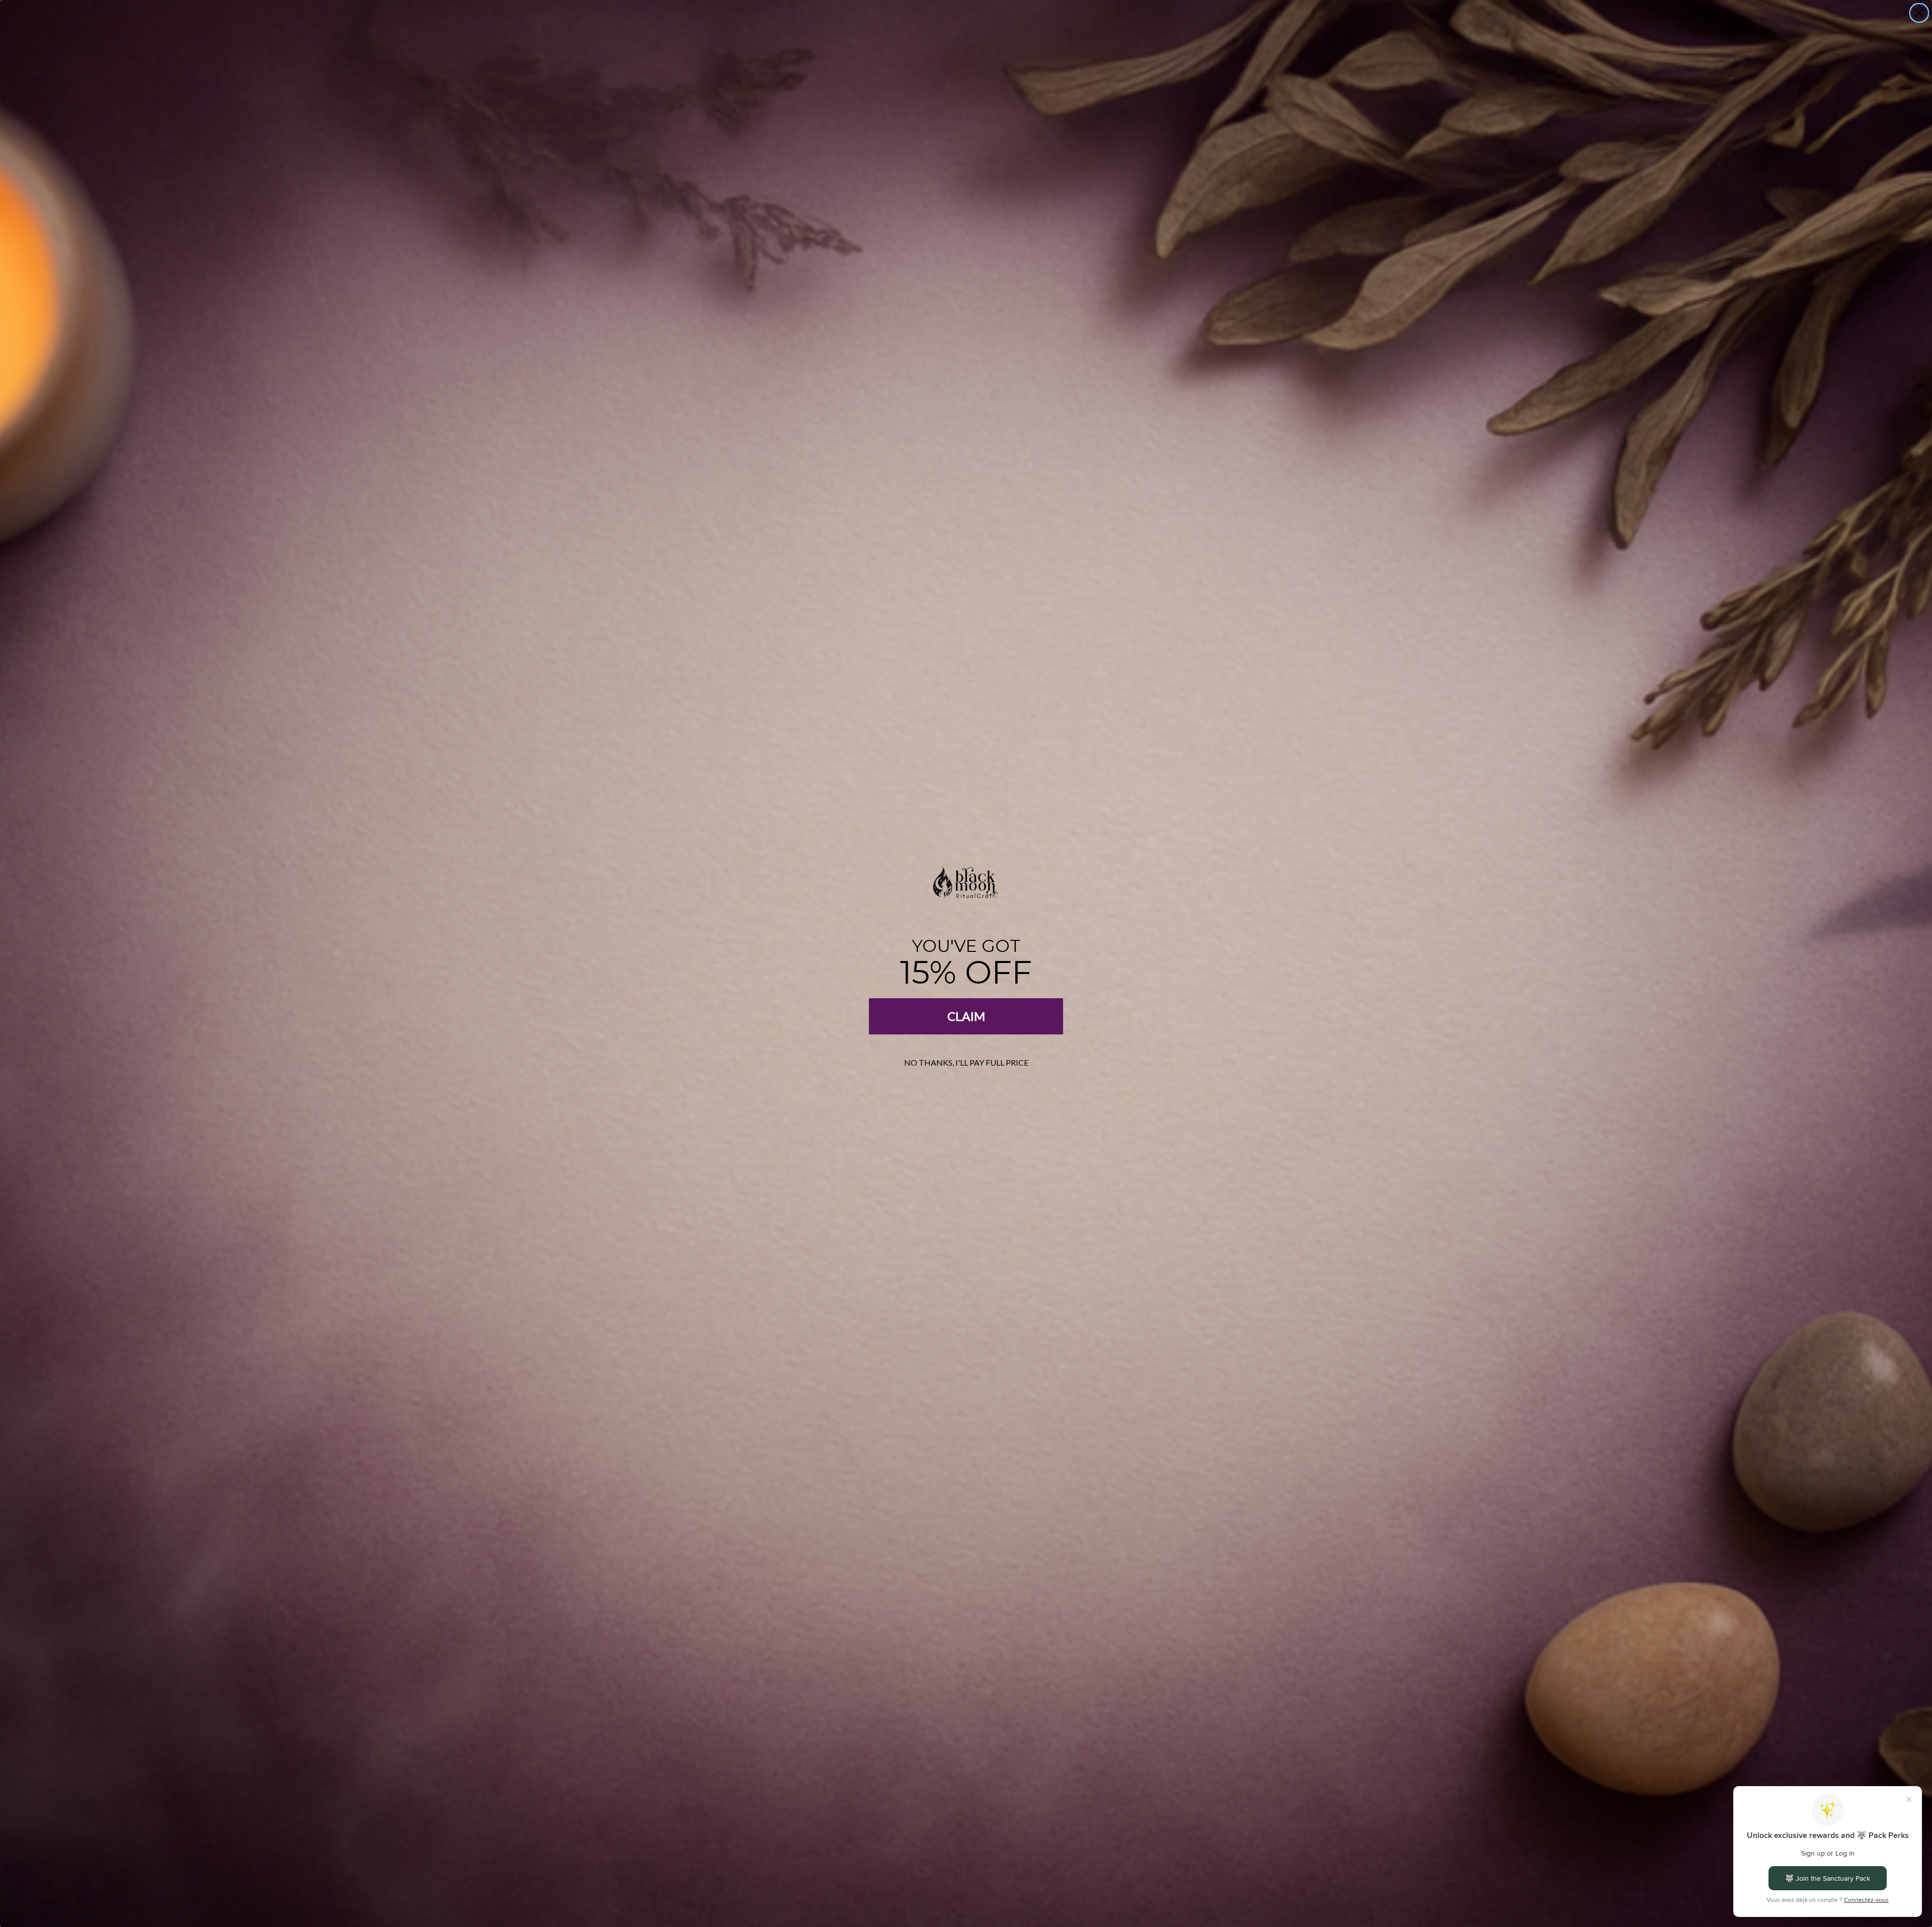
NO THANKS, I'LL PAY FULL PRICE (966, 1062)
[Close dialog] (1919, 13)
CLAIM (966, 1016)
